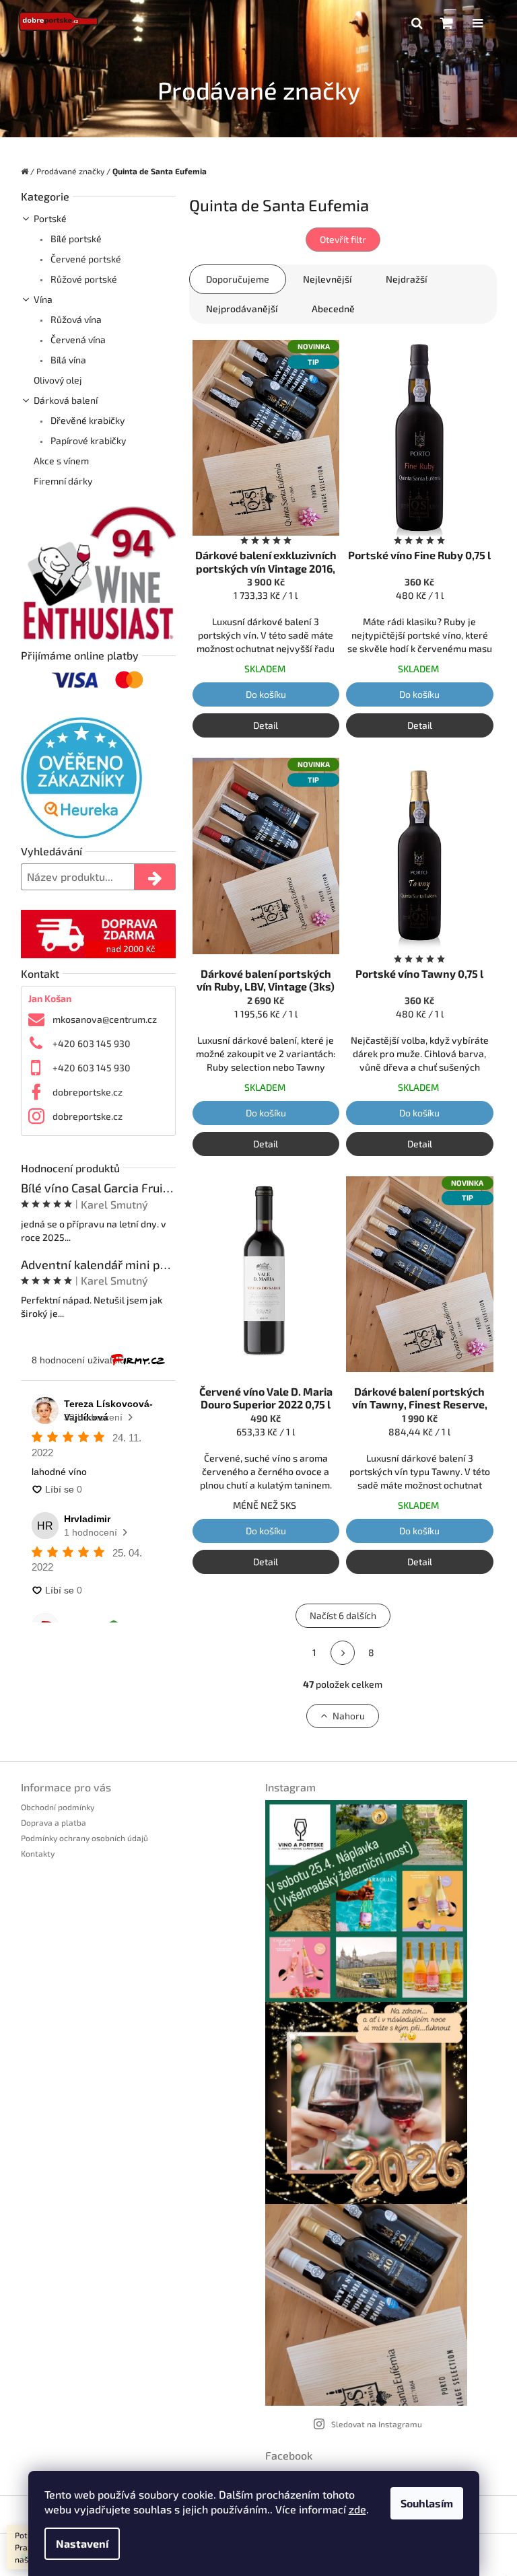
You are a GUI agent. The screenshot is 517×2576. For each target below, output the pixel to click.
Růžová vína (75, 319)
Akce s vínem (61, 461)
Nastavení (82, 2543)
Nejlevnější (328, 279)
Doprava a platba (54, 1822)
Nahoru (349, 1716)
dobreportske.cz (88, 1092)
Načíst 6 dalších (343, 1615)
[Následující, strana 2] (343, 1653)
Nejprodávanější (242, 309)
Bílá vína (67, 360)
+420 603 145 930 (92, 1043)
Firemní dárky (63, 481)
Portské (50, 218)
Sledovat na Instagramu (377, 2424)
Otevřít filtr (343, 239)
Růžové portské (83, 279)
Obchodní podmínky (58, 1807)
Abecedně (333, 309)
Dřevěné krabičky (87, 420)
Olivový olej (58, 380)
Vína (43, 299)
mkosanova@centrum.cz (105, 1019)
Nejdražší (407, 279)
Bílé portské (75, 239)
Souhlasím (427, 2503)
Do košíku (266, 694)
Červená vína (77, 339)
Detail (266, 725)
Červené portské (85, 259)
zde (357, 2509)
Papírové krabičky (87, 440)
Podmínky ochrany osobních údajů (84, 1838)
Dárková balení (66, 400)
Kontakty (38, 1853)
